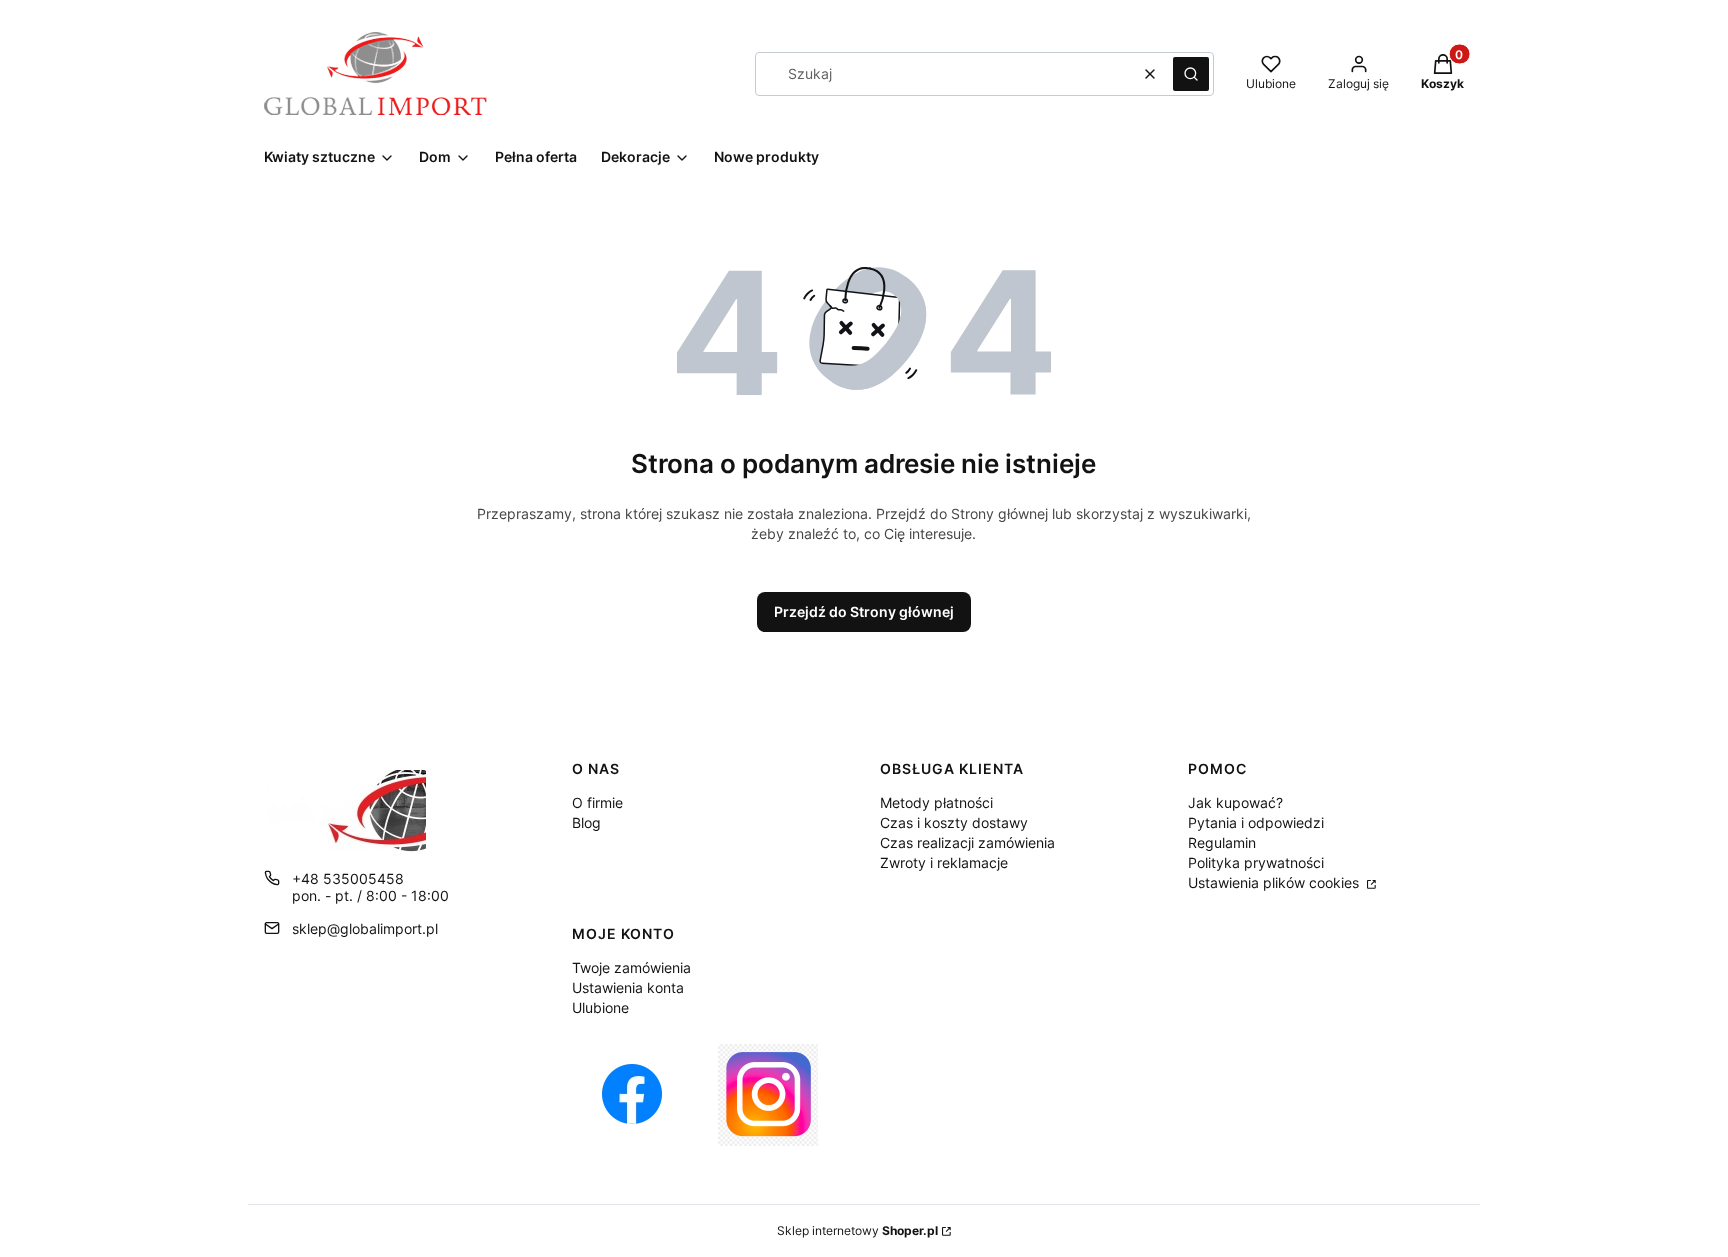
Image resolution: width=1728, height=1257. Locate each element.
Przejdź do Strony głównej (864, 611)
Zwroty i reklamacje (944, 862)
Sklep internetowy (857, 1230)
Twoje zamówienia (631, 967)
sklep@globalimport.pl (365, 928)
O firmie (597, 802)
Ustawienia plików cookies (1275, 882)
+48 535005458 (348, 878)
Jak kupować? (1235, 802)
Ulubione (600, 1007)
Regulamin (1222, 842)
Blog (586, 822)
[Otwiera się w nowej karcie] (632, 1095)
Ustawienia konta (628, 987)
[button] (1191, 74)
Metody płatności (936, 802)
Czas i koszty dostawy (954, 822)
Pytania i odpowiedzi (1256, 822)
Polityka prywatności (1256, 862)
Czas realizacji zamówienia (967, 842)
